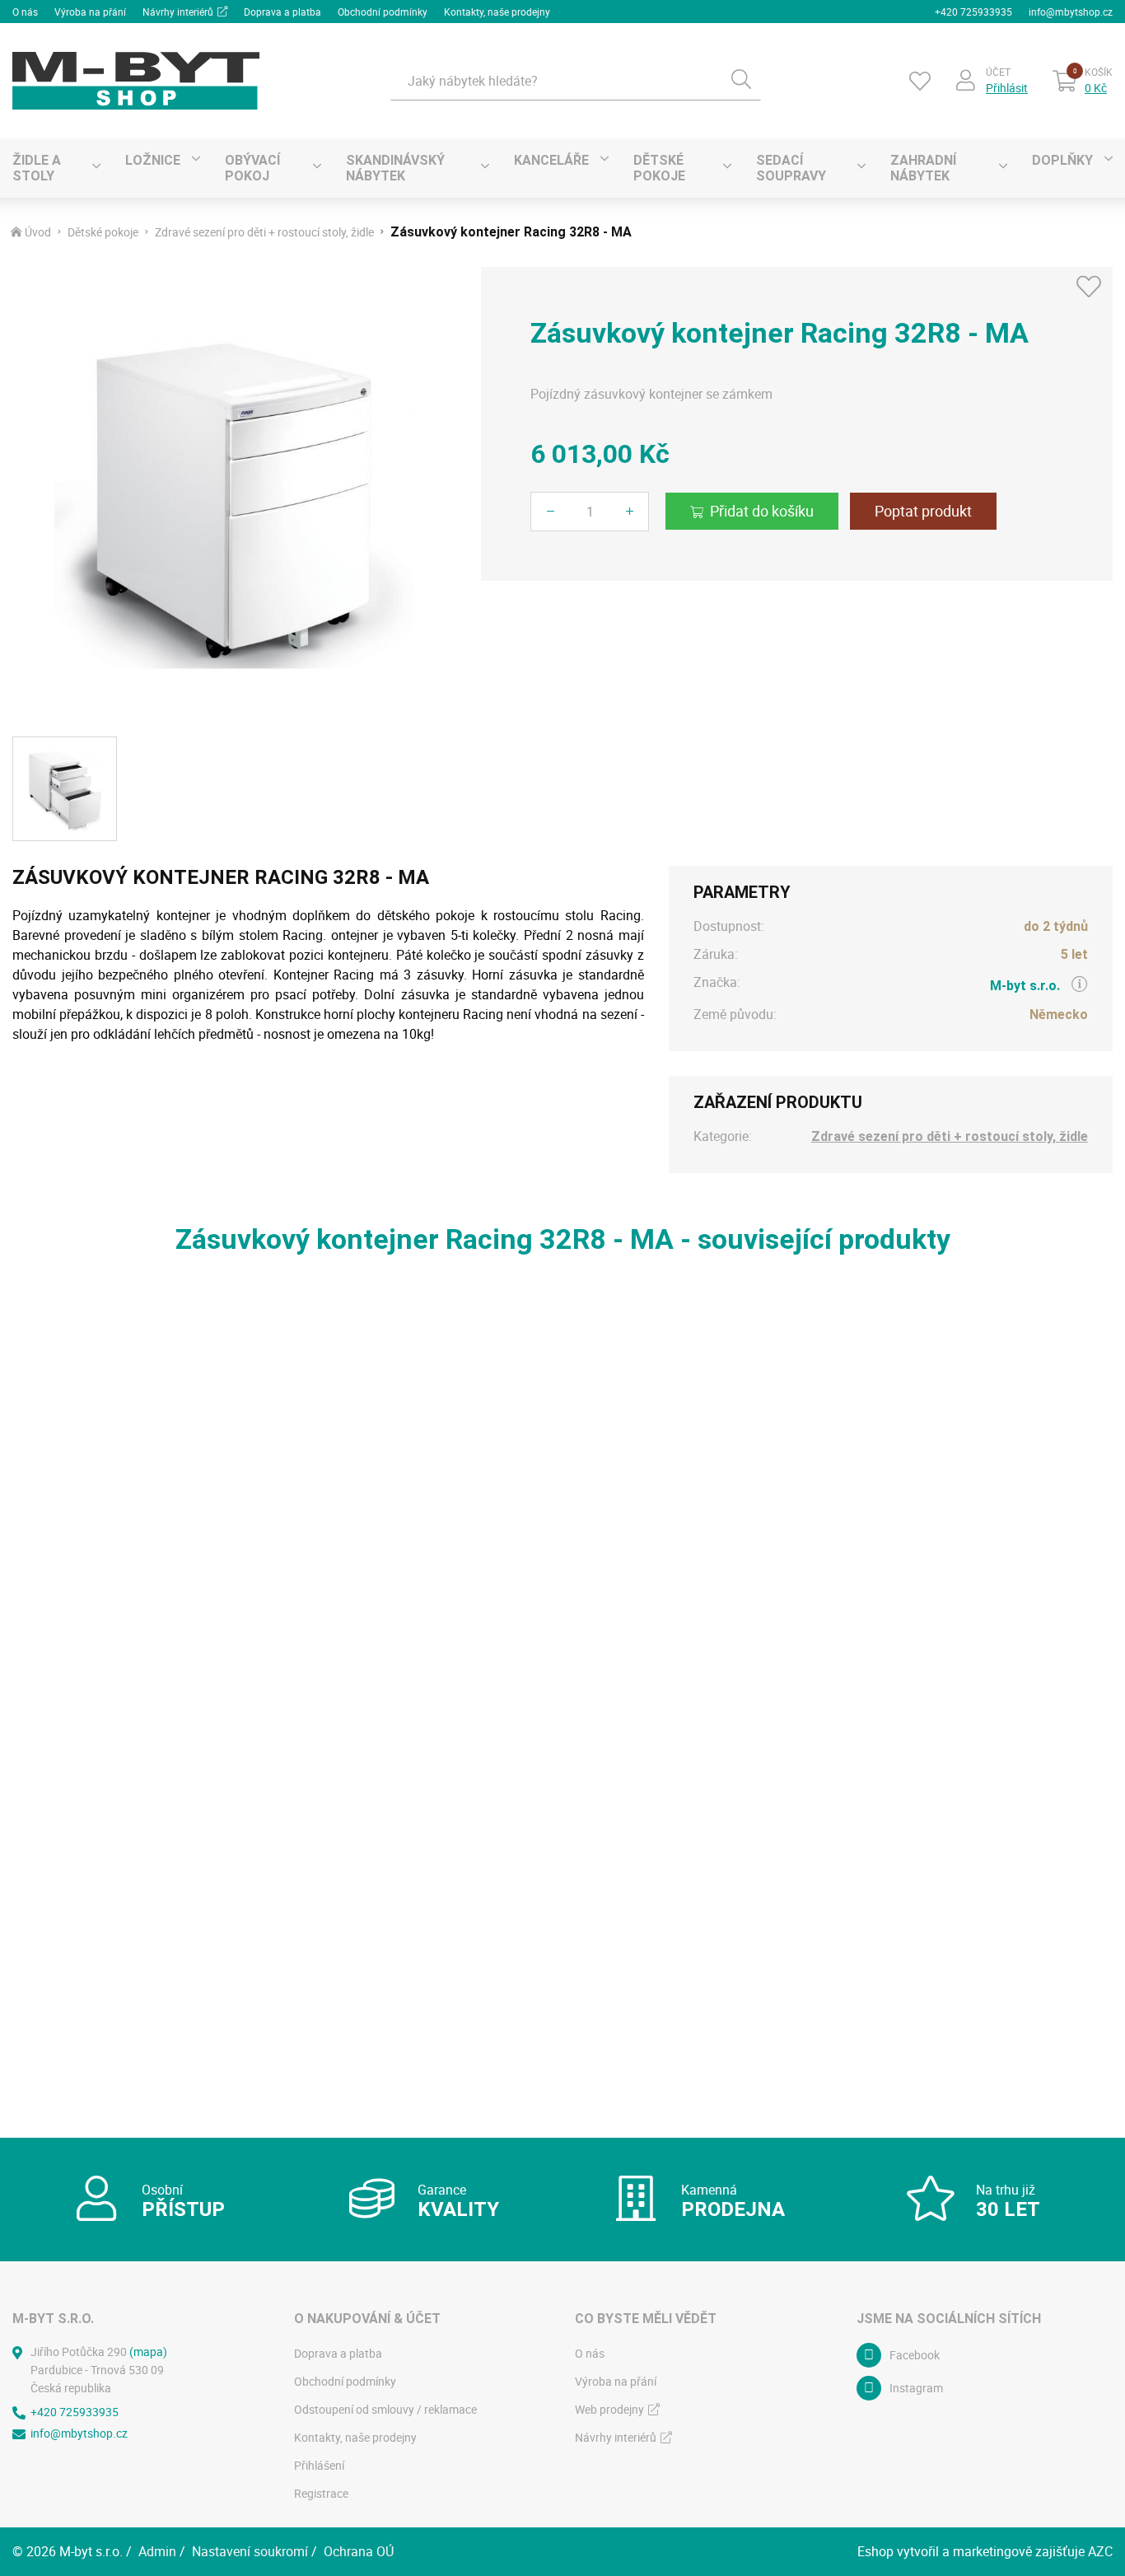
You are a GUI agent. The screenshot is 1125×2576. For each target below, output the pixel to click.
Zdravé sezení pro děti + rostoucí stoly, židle (264, 232)
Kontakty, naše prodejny (497, 12)
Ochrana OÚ (359, 2551)
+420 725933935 (973, 12)
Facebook (915, 2355)
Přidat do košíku (762, 511)
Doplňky (1062, 160)
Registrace (321, 2493)
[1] (741, 81)
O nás (25, 12)
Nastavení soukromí (250, 2551)
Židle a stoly (37, 168)
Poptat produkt (923, 511)
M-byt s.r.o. (1025, 986)
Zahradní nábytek (923, 168)
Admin (157, 2551)
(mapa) (148, 2352)
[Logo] (136, 81)
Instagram (916, 2388)
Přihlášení (319, 2465)
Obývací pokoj (252, 168)
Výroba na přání (90, 12)
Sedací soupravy (791, 168)
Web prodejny (609, 2409)
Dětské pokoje (659, 168)
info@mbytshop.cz (1071, 12)
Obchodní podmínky (383, 12)
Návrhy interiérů (178, 12)
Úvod (38, 232)
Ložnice (153, 160)
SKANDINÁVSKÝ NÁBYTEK (395, 168)
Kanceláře (551, 160)
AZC (1100, 2551)
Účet (998, 72)
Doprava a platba (282, 12)
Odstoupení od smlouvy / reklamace (385, 2409)
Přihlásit (1007, 88)
